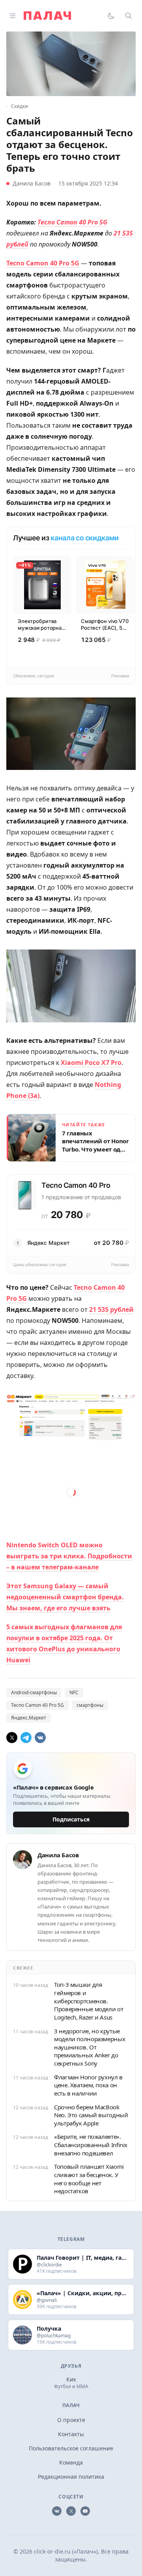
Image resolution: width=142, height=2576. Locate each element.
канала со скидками (85, 538)
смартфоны (90, 1705)
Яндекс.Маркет (29, 1718)
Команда (71, 2462)
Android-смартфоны (34, 1692)
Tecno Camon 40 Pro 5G (37, 1705)
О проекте (71, 2420)
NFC (74, 1692)
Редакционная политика (71, 2477)
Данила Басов (32, 183)
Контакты (71, 2434)
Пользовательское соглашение (71, 2448)
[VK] (40, 1738)
